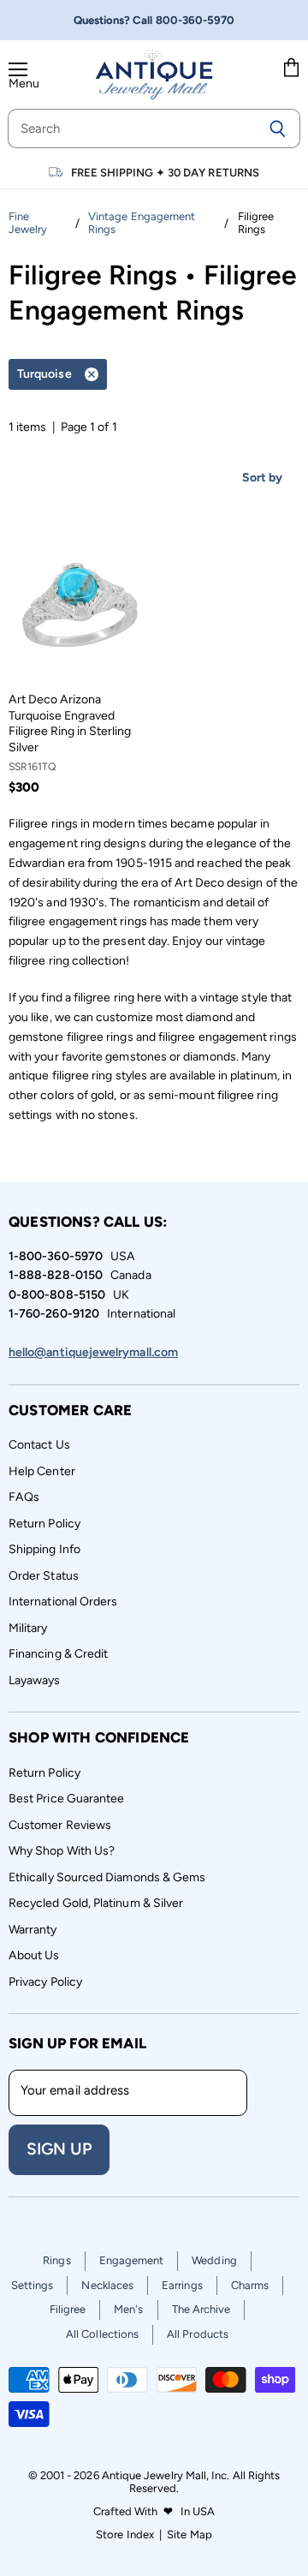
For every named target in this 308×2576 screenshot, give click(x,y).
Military (28, 1628)
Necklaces (107, 2285)
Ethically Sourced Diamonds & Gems (107, 1877)
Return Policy (44, 1524)
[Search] (278, 129)
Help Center (42, 1471)
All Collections (102, 2334)
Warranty (33, 1930)
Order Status (44, 1576)
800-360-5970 (195, 20)
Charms (250, 2285)
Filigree (68, 2309)
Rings (56, 2260)
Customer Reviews (60, 1825)
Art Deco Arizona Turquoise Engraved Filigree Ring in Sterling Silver (70, 723)
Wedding (214, 2260)
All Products (198, 2334)
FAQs (24, 1497)
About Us (34, 1955)
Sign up (59, 2149)
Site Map (190, 2534)
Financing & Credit (58, 1654)
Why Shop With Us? (62, 1851)
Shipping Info (44, 1549)
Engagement (132, 2260)
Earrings (182, 2285)
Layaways (35, 1680)
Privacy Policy (45, 1982)
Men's (128, 2309)
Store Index (125, 2534)
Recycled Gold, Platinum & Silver (96, 1903)
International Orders (63, 1602)
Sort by (263, 478)
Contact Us (39, 1445)
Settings (33, 2285)
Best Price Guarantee (66, 1799)
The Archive (201, 2309)
